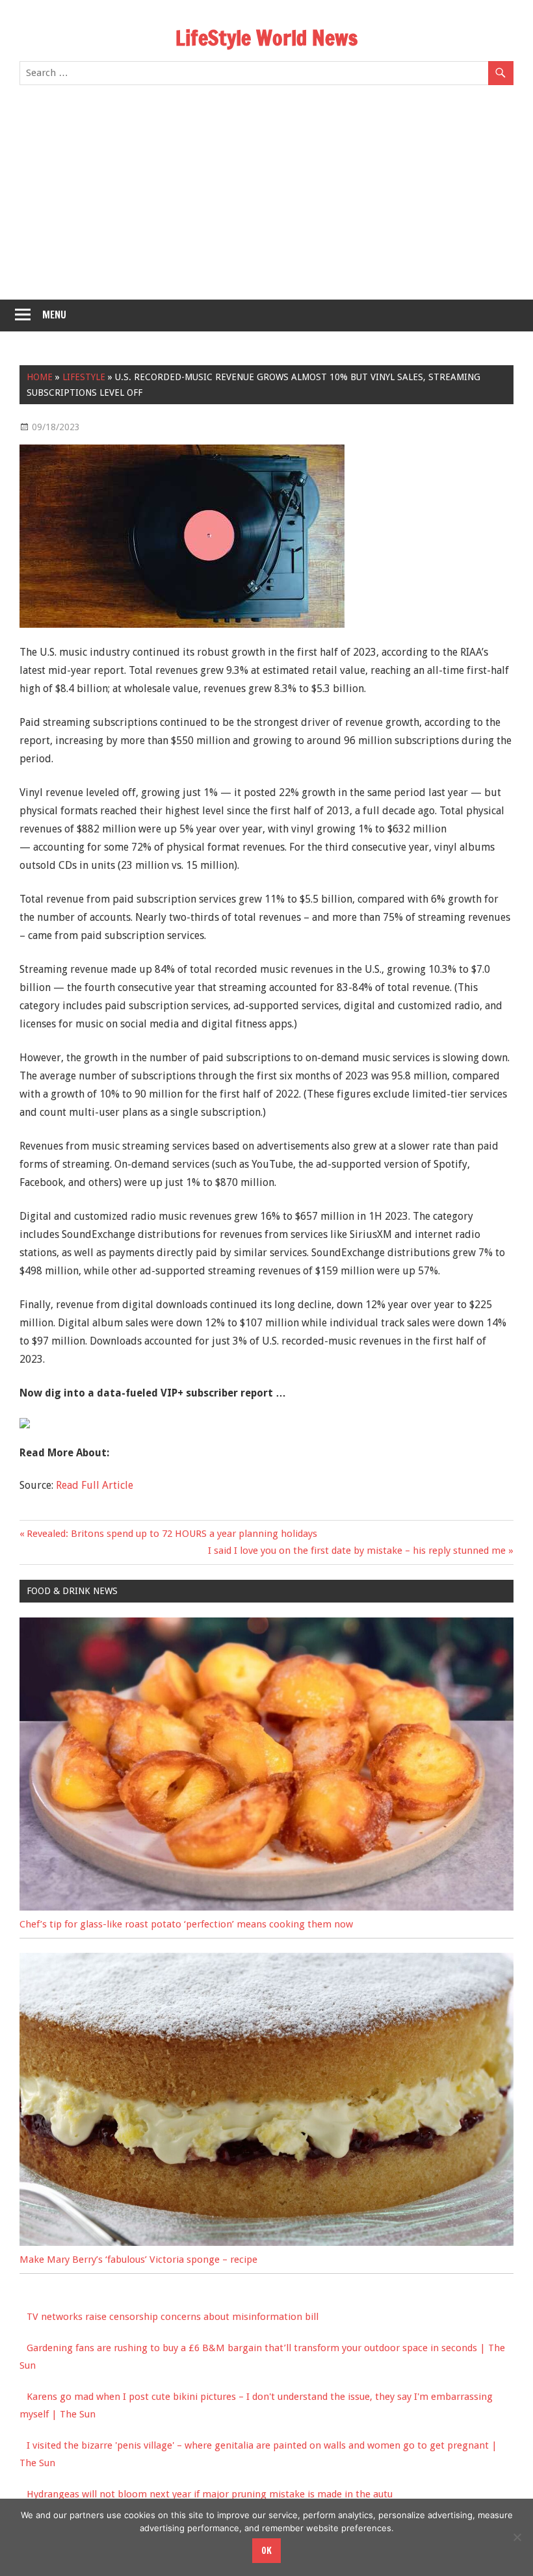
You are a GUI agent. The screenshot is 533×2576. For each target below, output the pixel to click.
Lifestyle (84, 377)
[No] (517, 2537)
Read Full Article (95, 1485)
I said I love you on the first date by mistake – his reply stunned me (357, 1551)
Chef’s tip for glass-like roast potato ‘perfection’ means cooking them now (186, 1924)
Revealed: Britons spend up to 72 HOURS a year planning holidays (172, 1534)
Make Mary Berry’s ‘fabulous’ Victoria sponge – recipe (138, 2260)
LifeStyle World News (266, 38)
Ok (266, 2551)
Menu (54, 315)
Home (40, 377)
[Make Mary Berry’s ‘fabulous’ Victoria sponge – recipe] (266, 2243)
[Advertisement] (266, 202)
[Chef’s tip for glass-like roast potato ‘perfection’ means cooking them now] (266, 1907)
